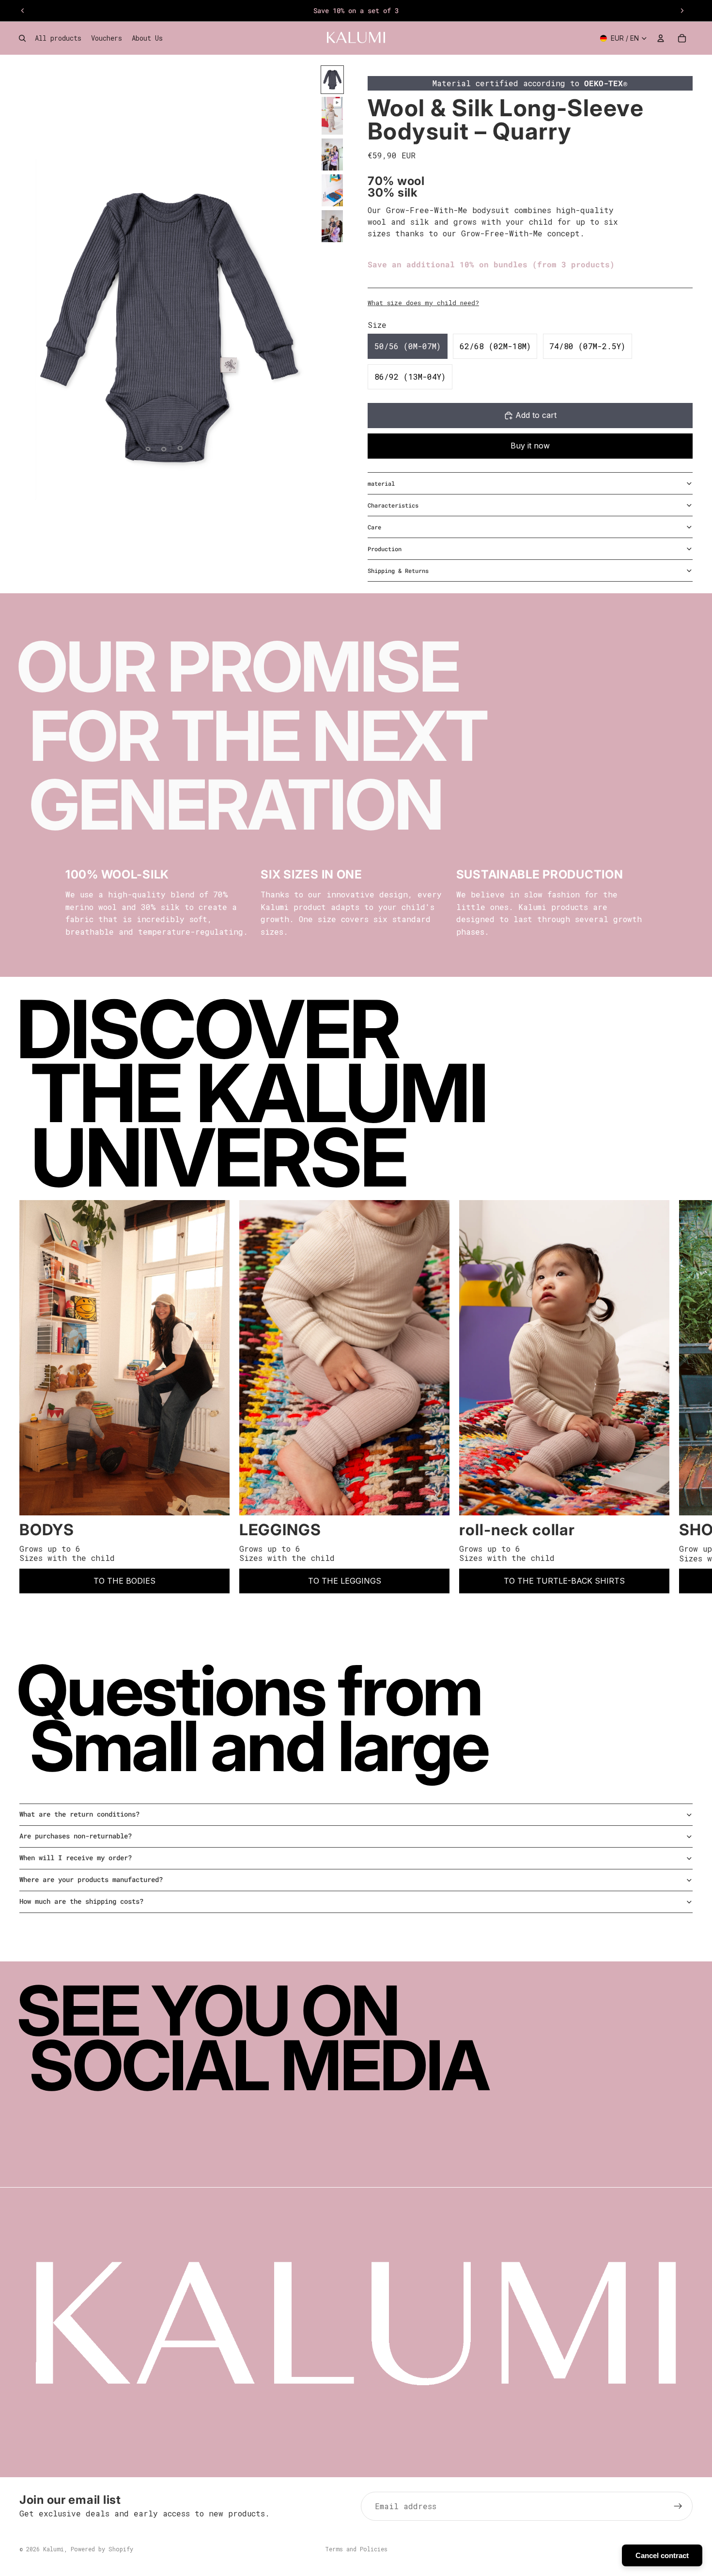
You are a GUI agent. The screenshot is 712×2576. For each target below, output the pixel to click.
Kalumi (54, 2549)
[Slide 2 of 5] (332, 116)
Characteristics (393, 505)
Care (374, 527)
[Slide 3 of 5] (332, 154)
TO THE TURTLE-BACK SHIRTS (564, 1581)
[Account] (661, 38)
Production (385, 549)
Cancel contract (662, 2555)
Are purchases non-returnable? (76, 1836)
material (381, 483)
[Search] (22, 38)
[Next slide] (682, 11)
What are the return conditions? (79, 1814)
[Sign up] (678, 2506)
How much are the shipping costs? (81, 1901)
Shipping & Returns (398, 571)
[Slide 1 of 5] (332, 80)
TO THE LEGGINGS (345, 1581)
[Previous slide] (23, 11)
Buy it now (530, 446)
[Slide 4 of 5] (332, 190)
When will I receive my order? (76, 1858)
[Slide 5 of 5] (332, 226)
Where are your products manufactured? (91, 1879)
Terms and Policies (356, 2549)
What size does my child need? (423, 303)
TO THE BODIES (124, 1581)
